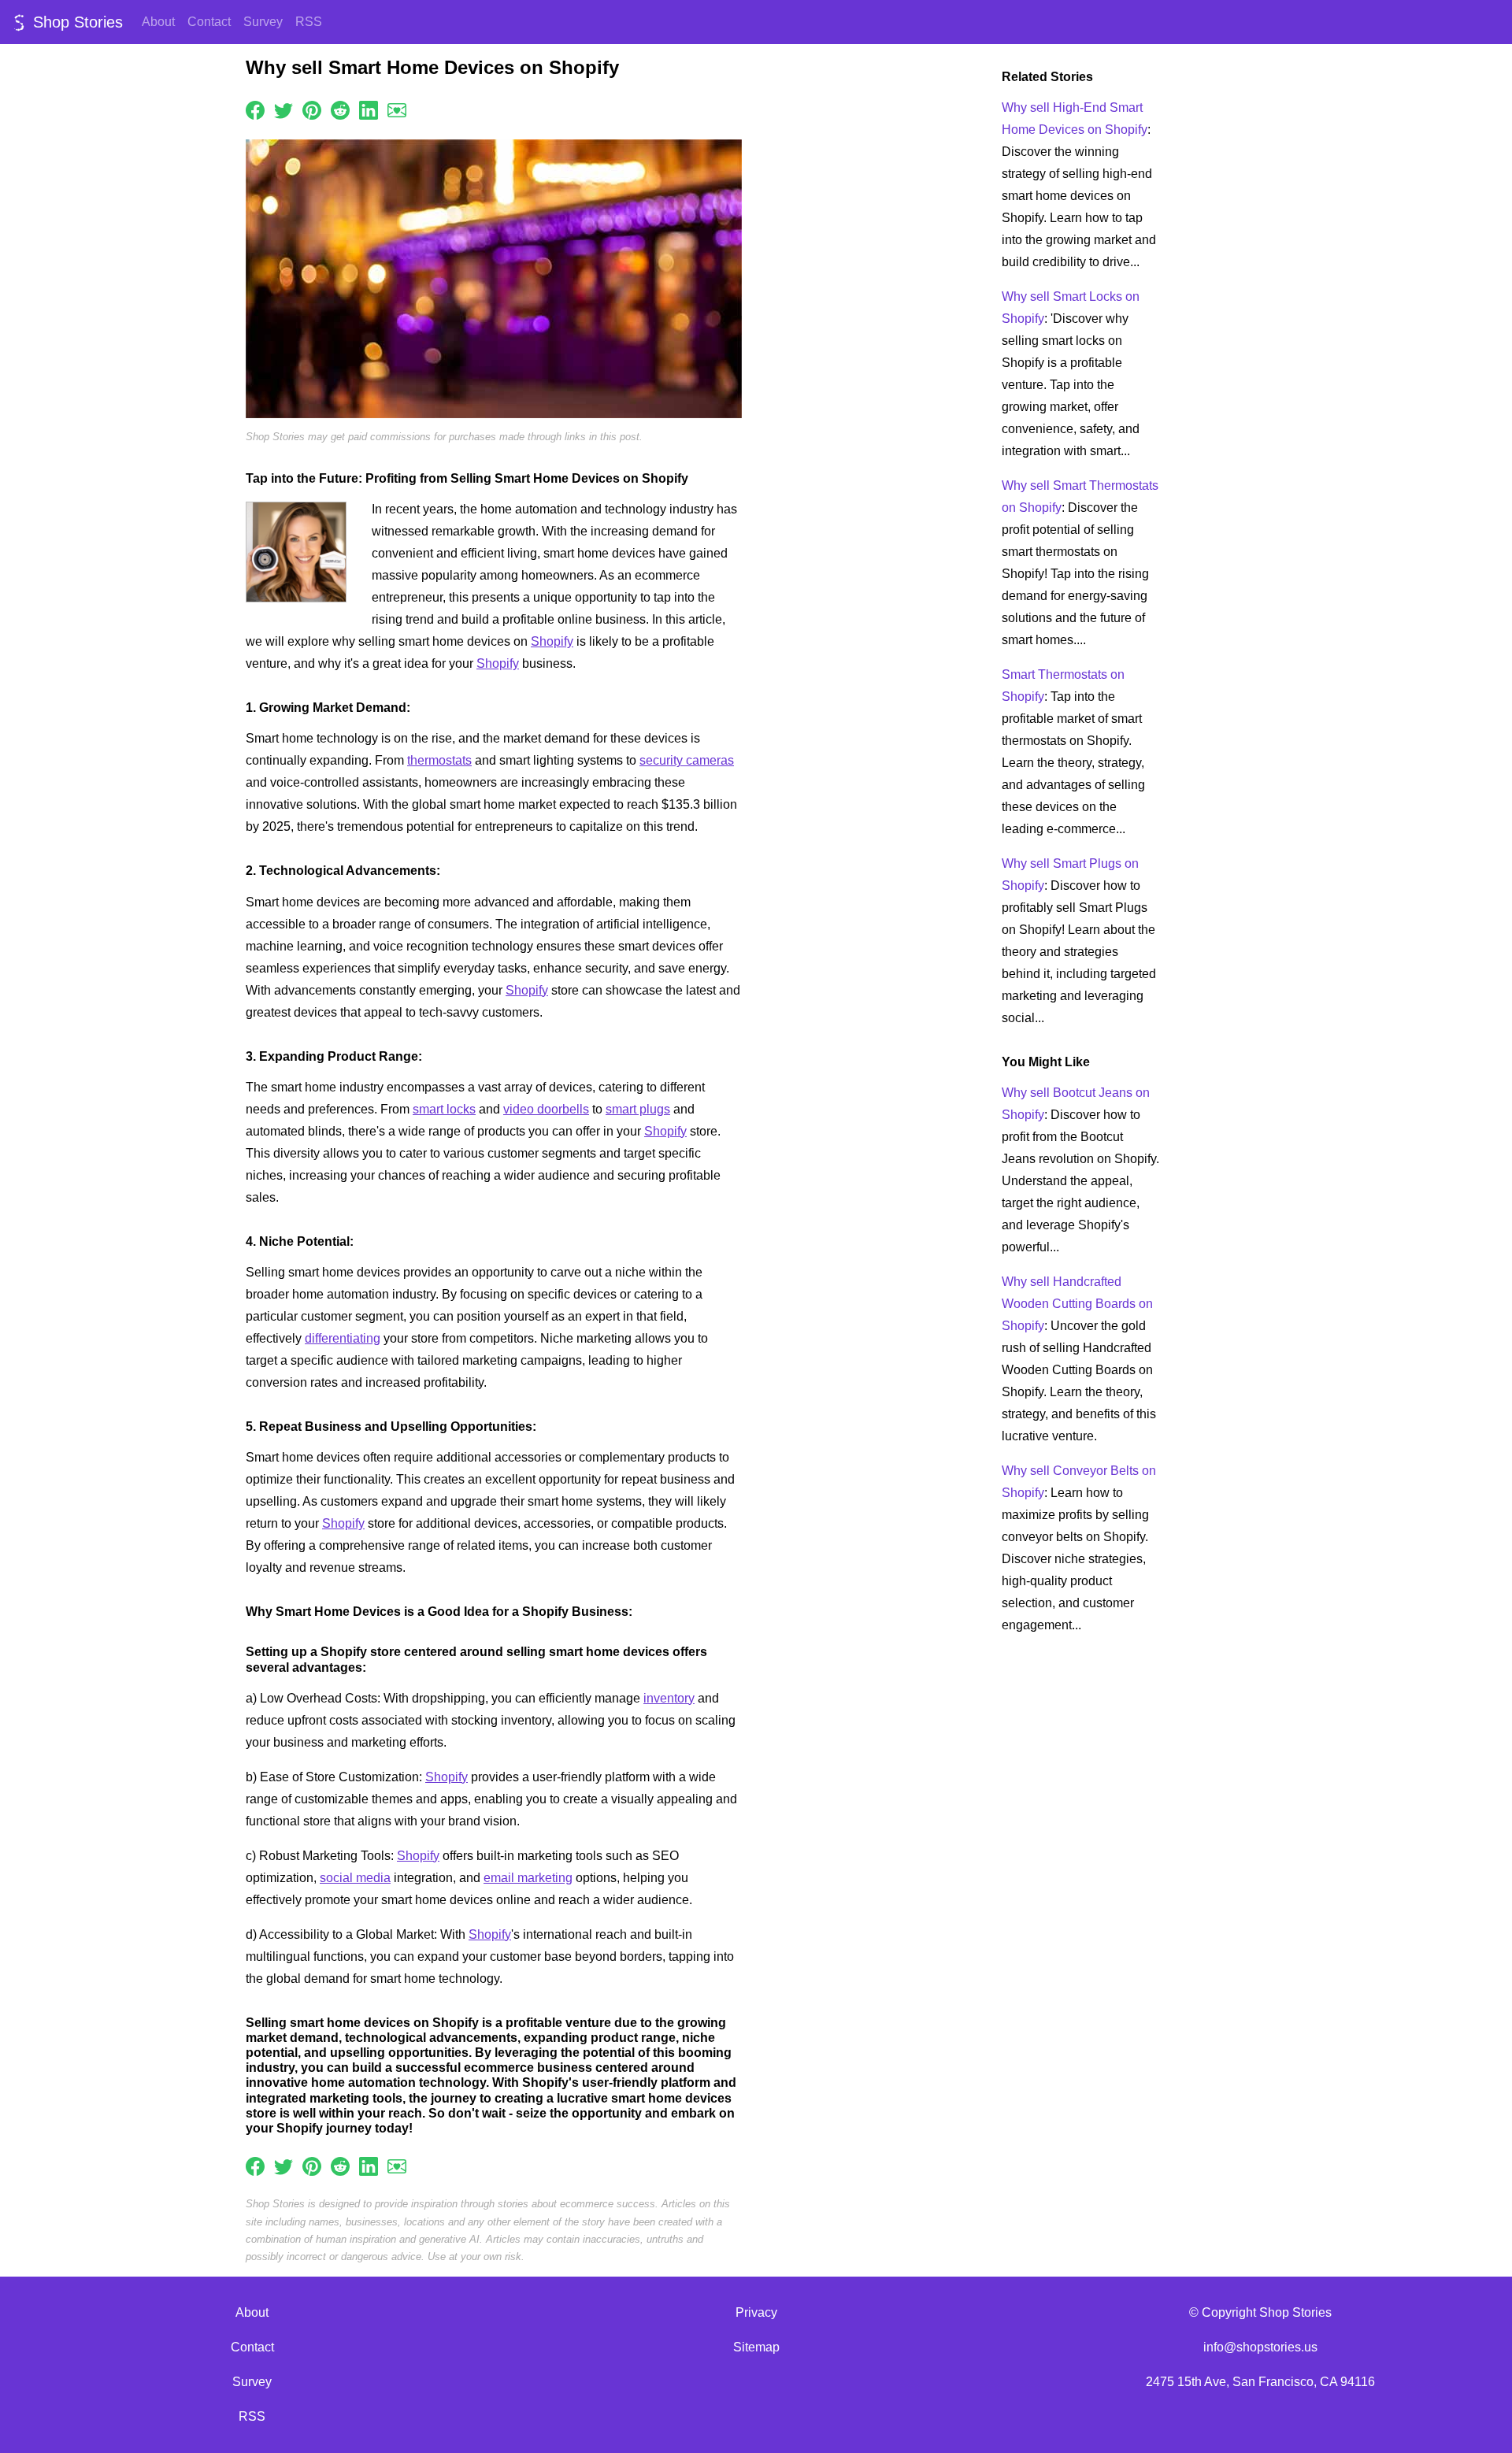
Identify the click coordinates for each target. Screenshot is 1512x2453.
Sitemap (756, 2347)
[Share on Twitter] (283, 109)
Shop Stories (76, 22)
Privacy (756, 2312)
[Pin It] (312, 109)
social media (355, 1878)
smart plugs (638, 1109)
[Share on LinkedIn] (369, 109)
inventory (669, 1698)
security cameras (687, 760)
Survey (263, 22)
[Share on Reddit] (340, 109)
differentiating (343, 1338)
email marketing (528, 1878)
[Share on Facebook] (255, 109)
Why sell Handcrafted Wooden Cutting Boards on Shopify (1077, 1304)
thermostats (439, 760)
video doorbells (546, 1109)
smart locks (444, 1109)
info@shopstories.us (1260, 2347)
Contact (209, 22)
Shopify (552, 641)
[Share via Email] (397, 109)
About (158, 22)
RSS (309, 22)
